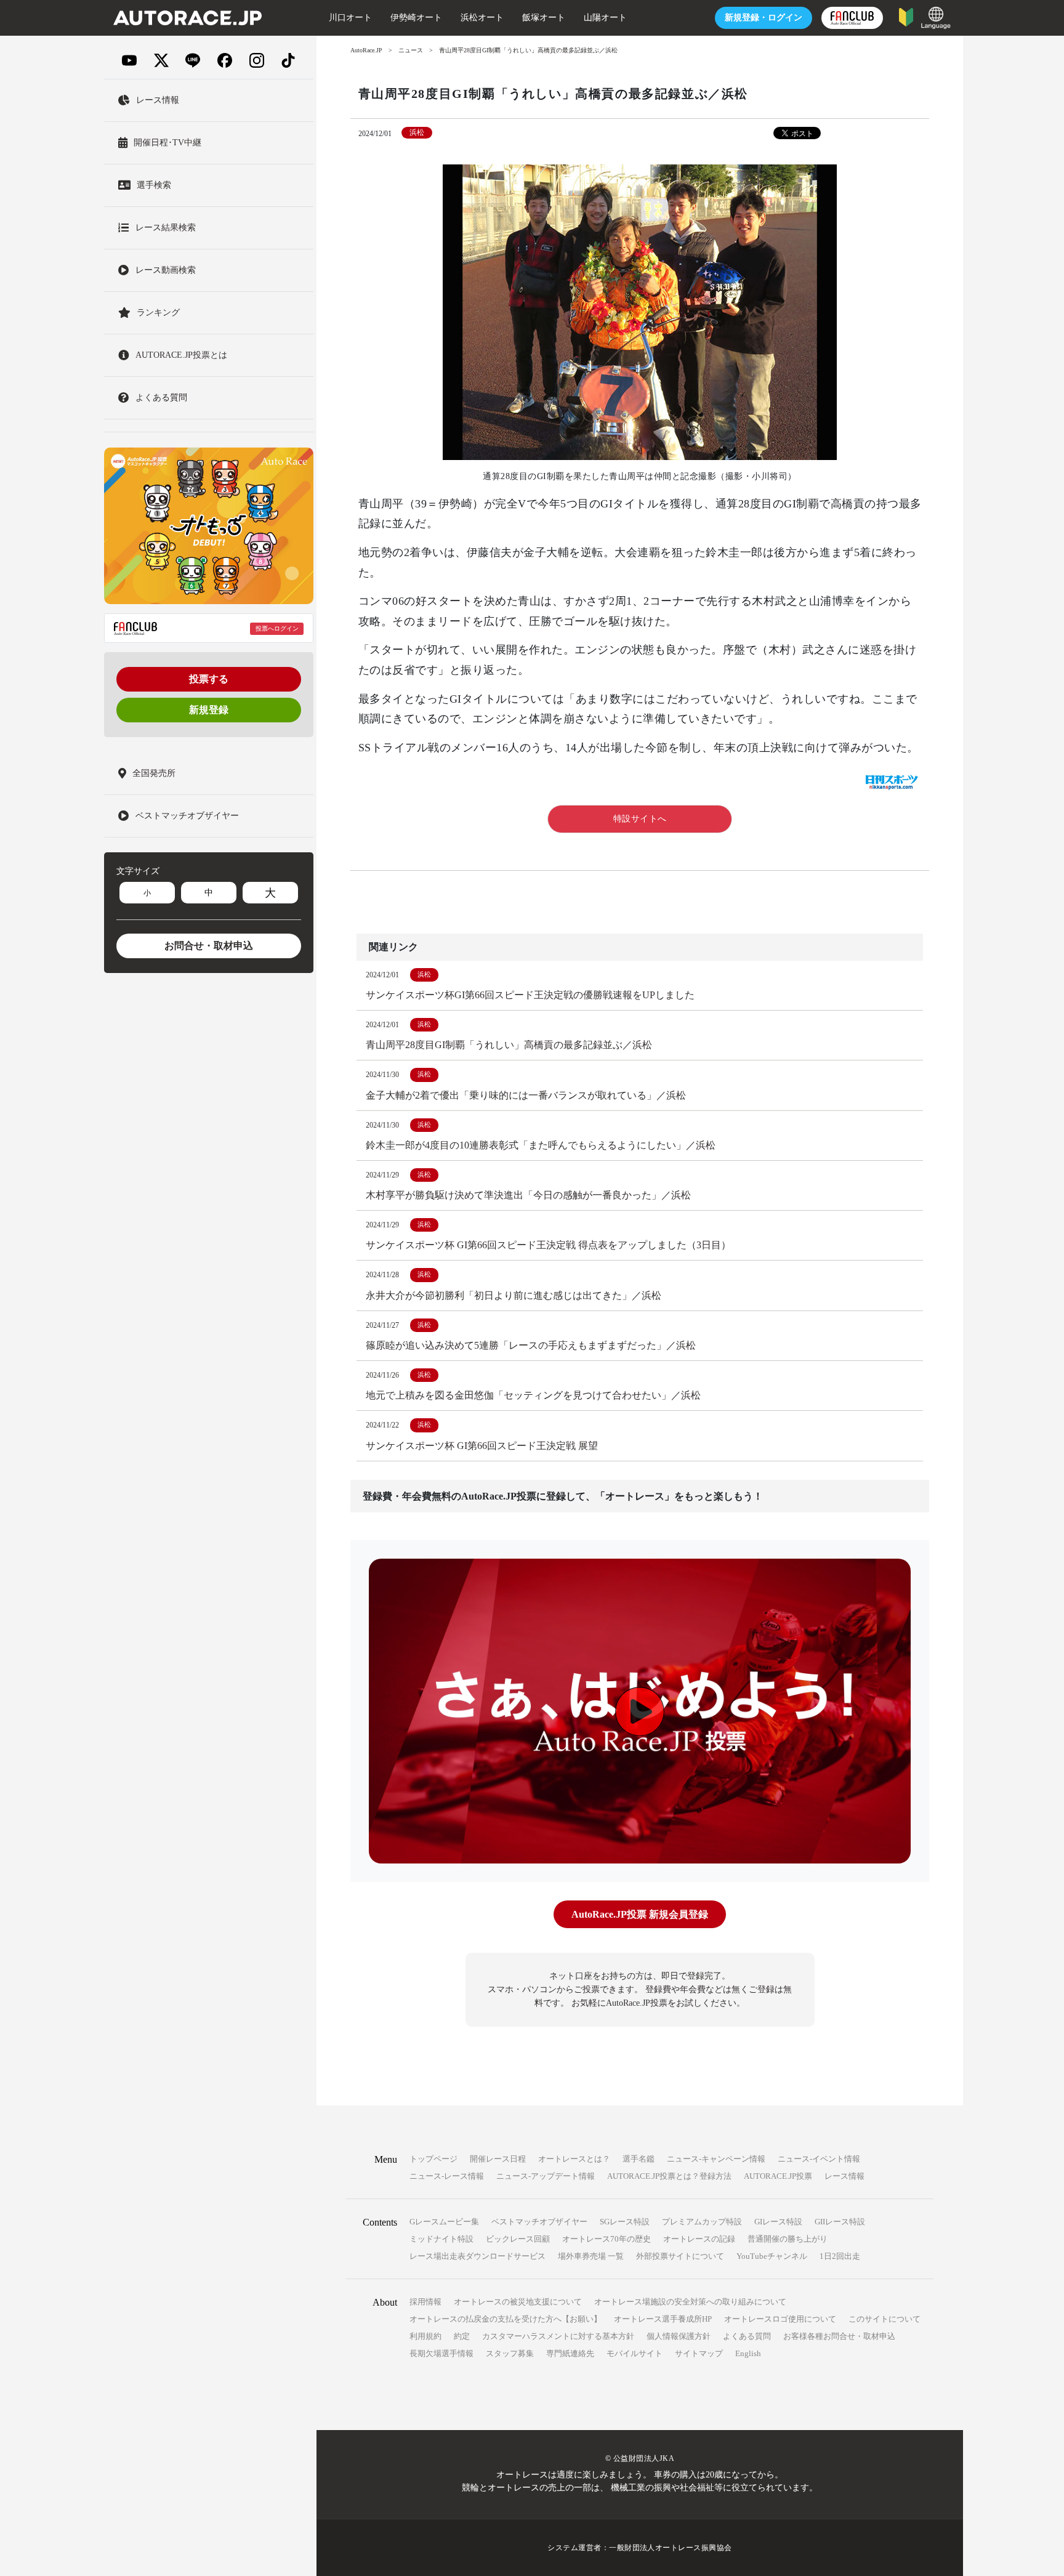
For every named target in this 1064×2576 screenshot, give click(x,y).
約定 (462, 2336)
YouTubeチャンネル (772, 2256)
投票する (209, 679)
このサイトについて (885, 2319)
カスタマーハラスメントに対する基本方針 (558, 2336)
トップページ (433, 2159)
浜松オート (482, 18)
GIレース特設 (778, 2222)
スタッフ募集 (510, 2353)
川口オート (350, 18)
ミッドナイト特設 (441, 2239)
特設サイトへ (640, 819)
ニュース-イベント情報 (819, 2159)
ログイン (764, 18)
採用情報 (425, 2302)
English (748, 2353)
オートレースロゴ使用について (780, 2319)
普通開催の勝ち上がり (788, 2239)
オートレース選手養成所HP (663, 2319)
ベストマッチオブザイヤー (539, 2222)
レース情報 (844, 2176)
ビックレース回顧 (518, 2239)
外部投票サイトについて (680, 2256)
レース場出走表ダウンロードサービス (478, 2256)
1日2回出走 (840, 2256)
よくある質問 (747, 2336)
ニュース (411, 50)
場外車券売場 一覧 (591, 2256)
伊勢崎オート (416, 18)
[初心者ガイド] (906, 16)
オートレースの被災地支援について (518, 2302)
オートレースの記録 (699, 2239)
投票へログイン (277, 628)
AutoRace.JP (366, 50)
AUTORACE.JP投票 (778, 2176)
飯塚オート (544, 18)
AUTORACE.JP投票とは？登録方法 (669, 2176)
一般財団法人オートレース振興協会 (671, 2548)
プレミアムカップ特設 (702, 2222)
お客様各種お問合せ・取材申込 (839, 2336)
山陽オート (605, 18)
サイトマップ (699, 2353)
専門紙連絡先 (570, 2353)
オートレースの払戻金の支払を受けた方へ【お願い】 (506, 2319)
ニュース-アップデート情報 (546, 2176)
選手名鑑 (639, 2159)
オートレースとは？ (574, 2159)
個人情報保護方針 (679, 2336)
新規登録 (209, 710)
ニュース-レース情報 (447, 2176)
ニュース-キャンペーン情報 (716, 2159)
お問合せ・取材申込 (209, 946)
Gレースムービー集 (444, 2222)
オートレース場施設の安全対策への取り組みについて (690, 2302)
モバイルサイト (635, 2353)
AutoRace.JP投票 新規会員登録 (640, 1914)
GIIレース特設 (840, 2222)
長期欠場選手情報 (441, 2353)
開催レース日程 (498, 2159)
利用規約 (425, 2336)
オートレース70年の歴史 (607, 2239)
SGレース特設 (625, 2222)
